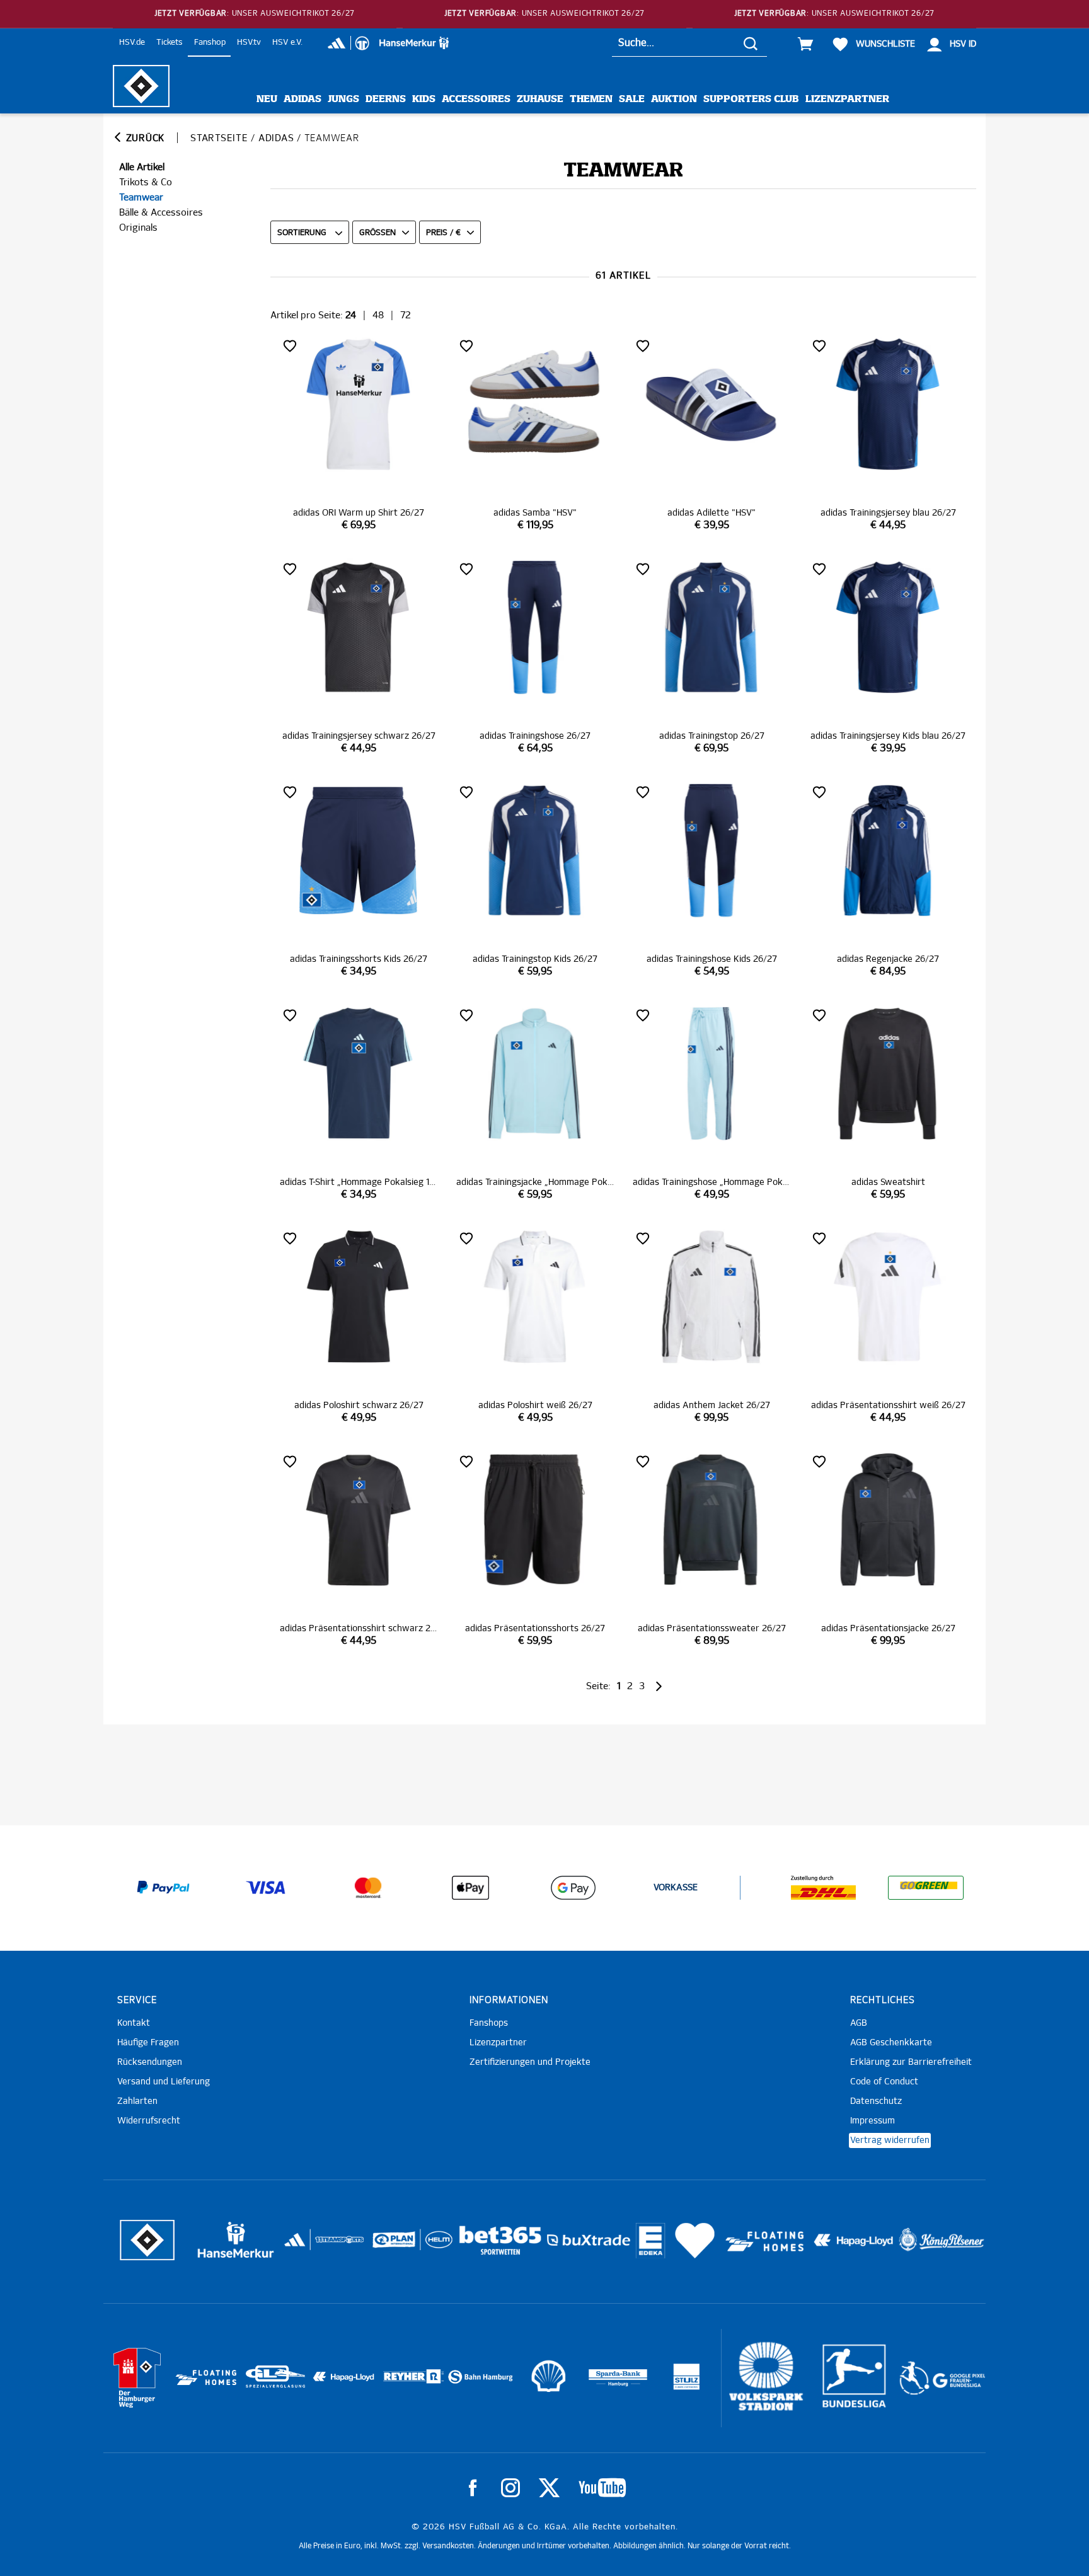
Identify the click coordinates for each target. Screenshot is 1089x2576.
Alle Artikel (142, 167)
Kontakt (134, 2023)
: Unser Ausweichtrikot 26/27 (255, 14)
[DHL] (824, 1888)
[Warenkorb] (805, 44)
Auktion (674, 99)
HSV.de (132, 43)
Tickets (170, 43)
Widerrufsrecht (149, 2121)
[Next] (658, 1686)
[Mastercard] (368, 1888)
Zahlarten (137, 2101)
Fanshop (210, 43)
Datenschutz (876, 2101)
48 (378, 315)
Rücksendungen (150, 2062)
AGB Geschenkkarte (891, 2043)
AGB (859, 2023)
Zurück (144, 138)
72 (406, 315)
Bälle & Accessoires (161, 213)
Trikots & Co (146, 182)
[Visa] (266, 1888)
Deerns (386, 99)
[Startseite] (141, 86)
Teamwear (141, 198)
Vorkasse (676, 1888)
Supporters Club (751, 99)
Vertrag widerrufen (890, 2140)
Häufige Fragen (148, 2043)
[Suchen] (751, 43)
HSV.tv (249, 43)
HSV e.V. (287, 43)
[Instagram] (510, 2488)
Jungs (343, 99)
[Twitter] (549, 2488)
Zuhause (540, 99)
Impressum (873, 2121)
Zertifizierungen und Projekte (530, 2062)
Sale (632, 99)
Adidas (302, 99)
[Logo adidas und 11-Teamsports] (296, 2246)
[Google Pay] (573, 1888)
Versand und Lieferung (164, 2082)
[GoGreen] (926, 1888)
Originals (138, 228)
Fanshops (489, 2023)
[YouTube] (602, 2488)
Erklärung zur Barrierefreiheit (911, 2062)
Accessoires (476, 99)
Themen (591, 99)
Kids (424, 99)
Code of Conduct (884, 2082)
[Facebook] (473, 2488)
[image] (359, 434)
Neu (267, 99)
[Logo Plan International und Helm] (389, 2245)
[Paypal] (163, 1888)
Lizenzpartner (847, 99)
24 (351, 315)
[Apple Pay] (471, 1888)
